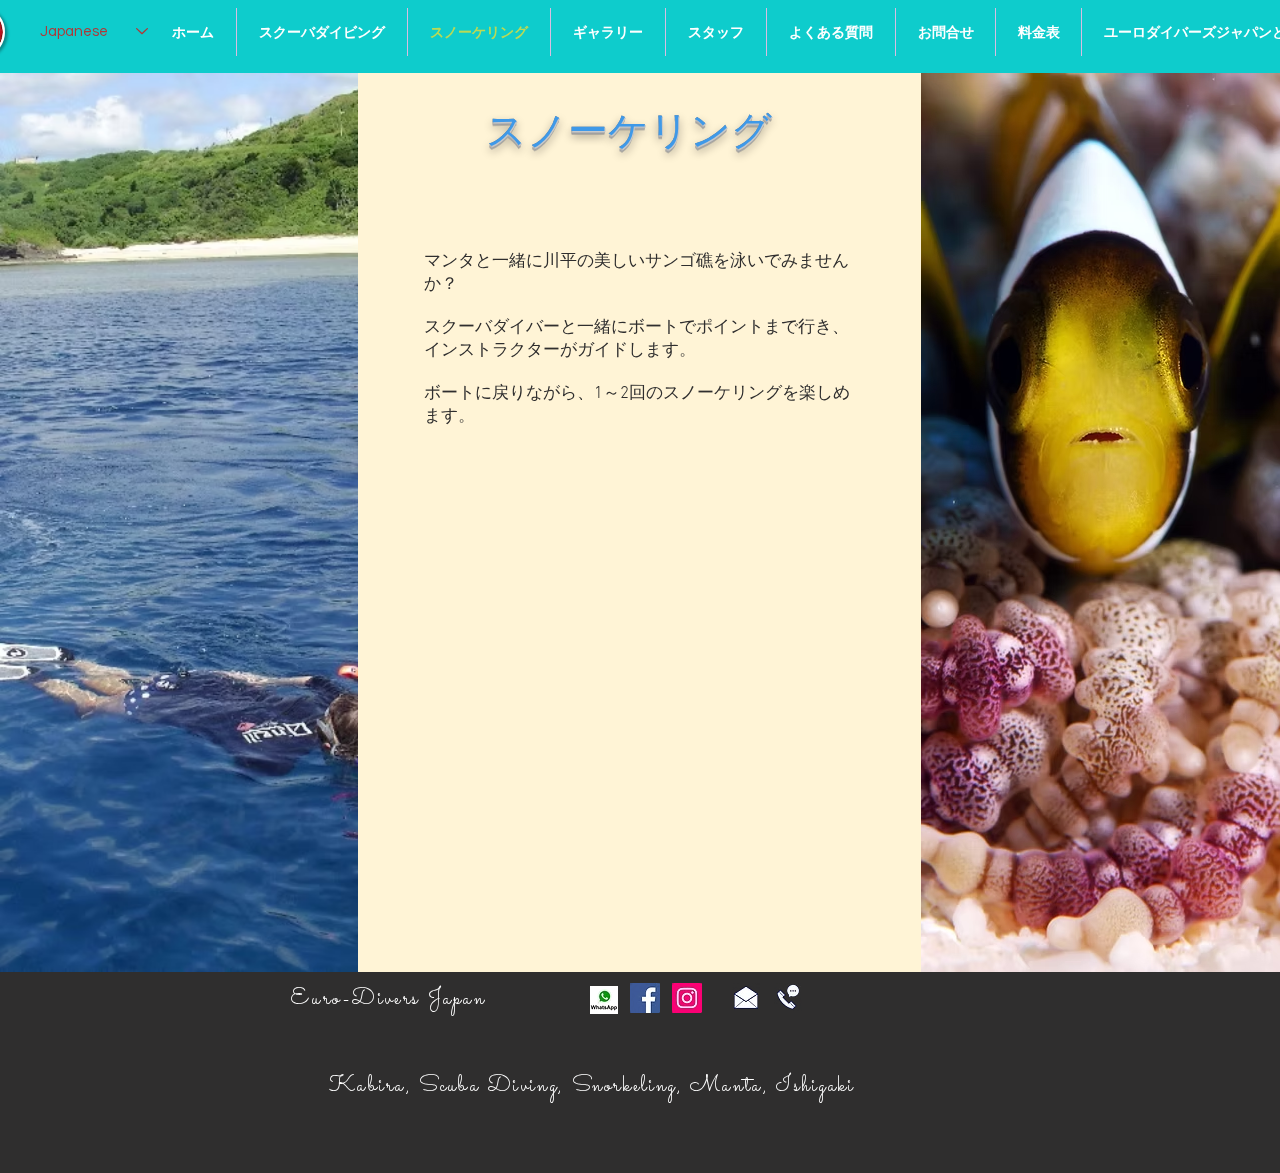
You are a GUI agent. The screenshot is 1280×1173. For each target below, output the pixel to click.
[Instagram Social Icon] (687, 998)
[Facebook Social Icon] (645, 998)
